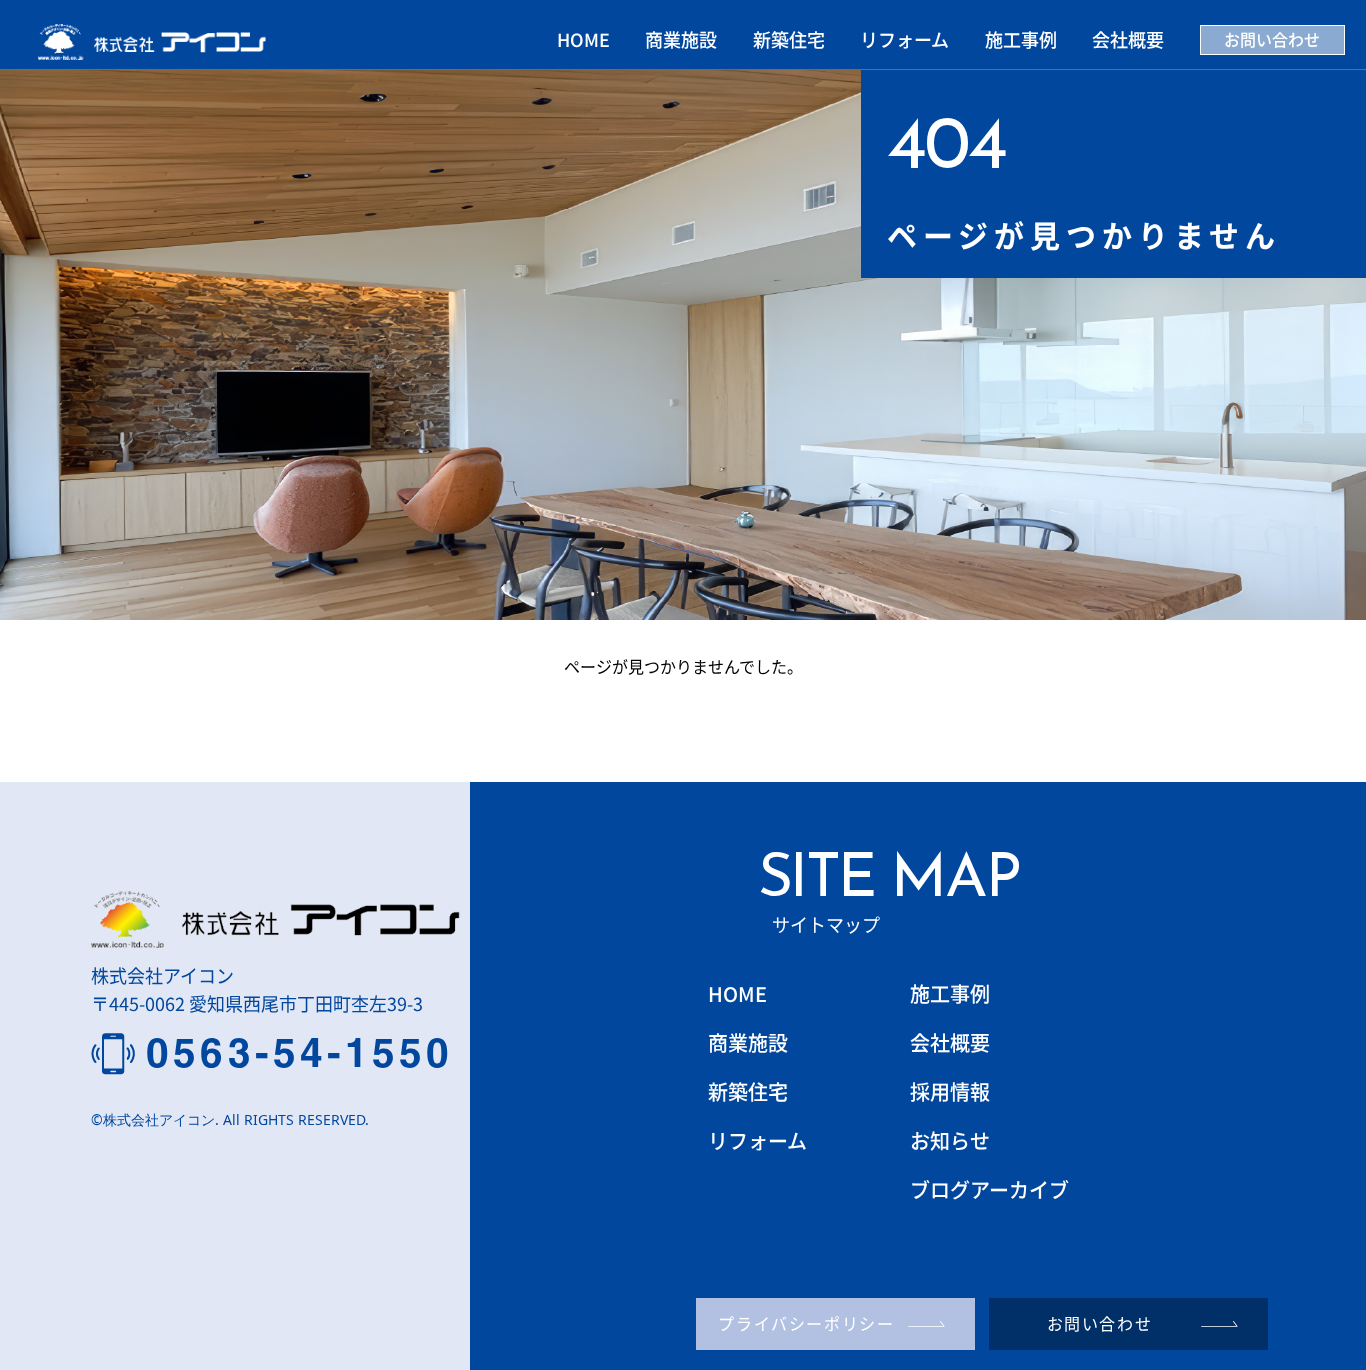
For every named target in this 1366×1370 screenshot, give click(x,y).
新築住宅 (789, 39)
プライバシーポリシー (806, 1323)
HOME (583, 39)
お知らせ (950, 1140)
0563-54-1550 (299, 1052)
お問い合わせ (1272, 39)
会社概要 (1128, 39)
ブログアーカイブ (989, 1189)
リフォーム (904, 39)
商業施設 (681, 39)
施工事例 (1021, 39)
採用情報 (950, 1091)
